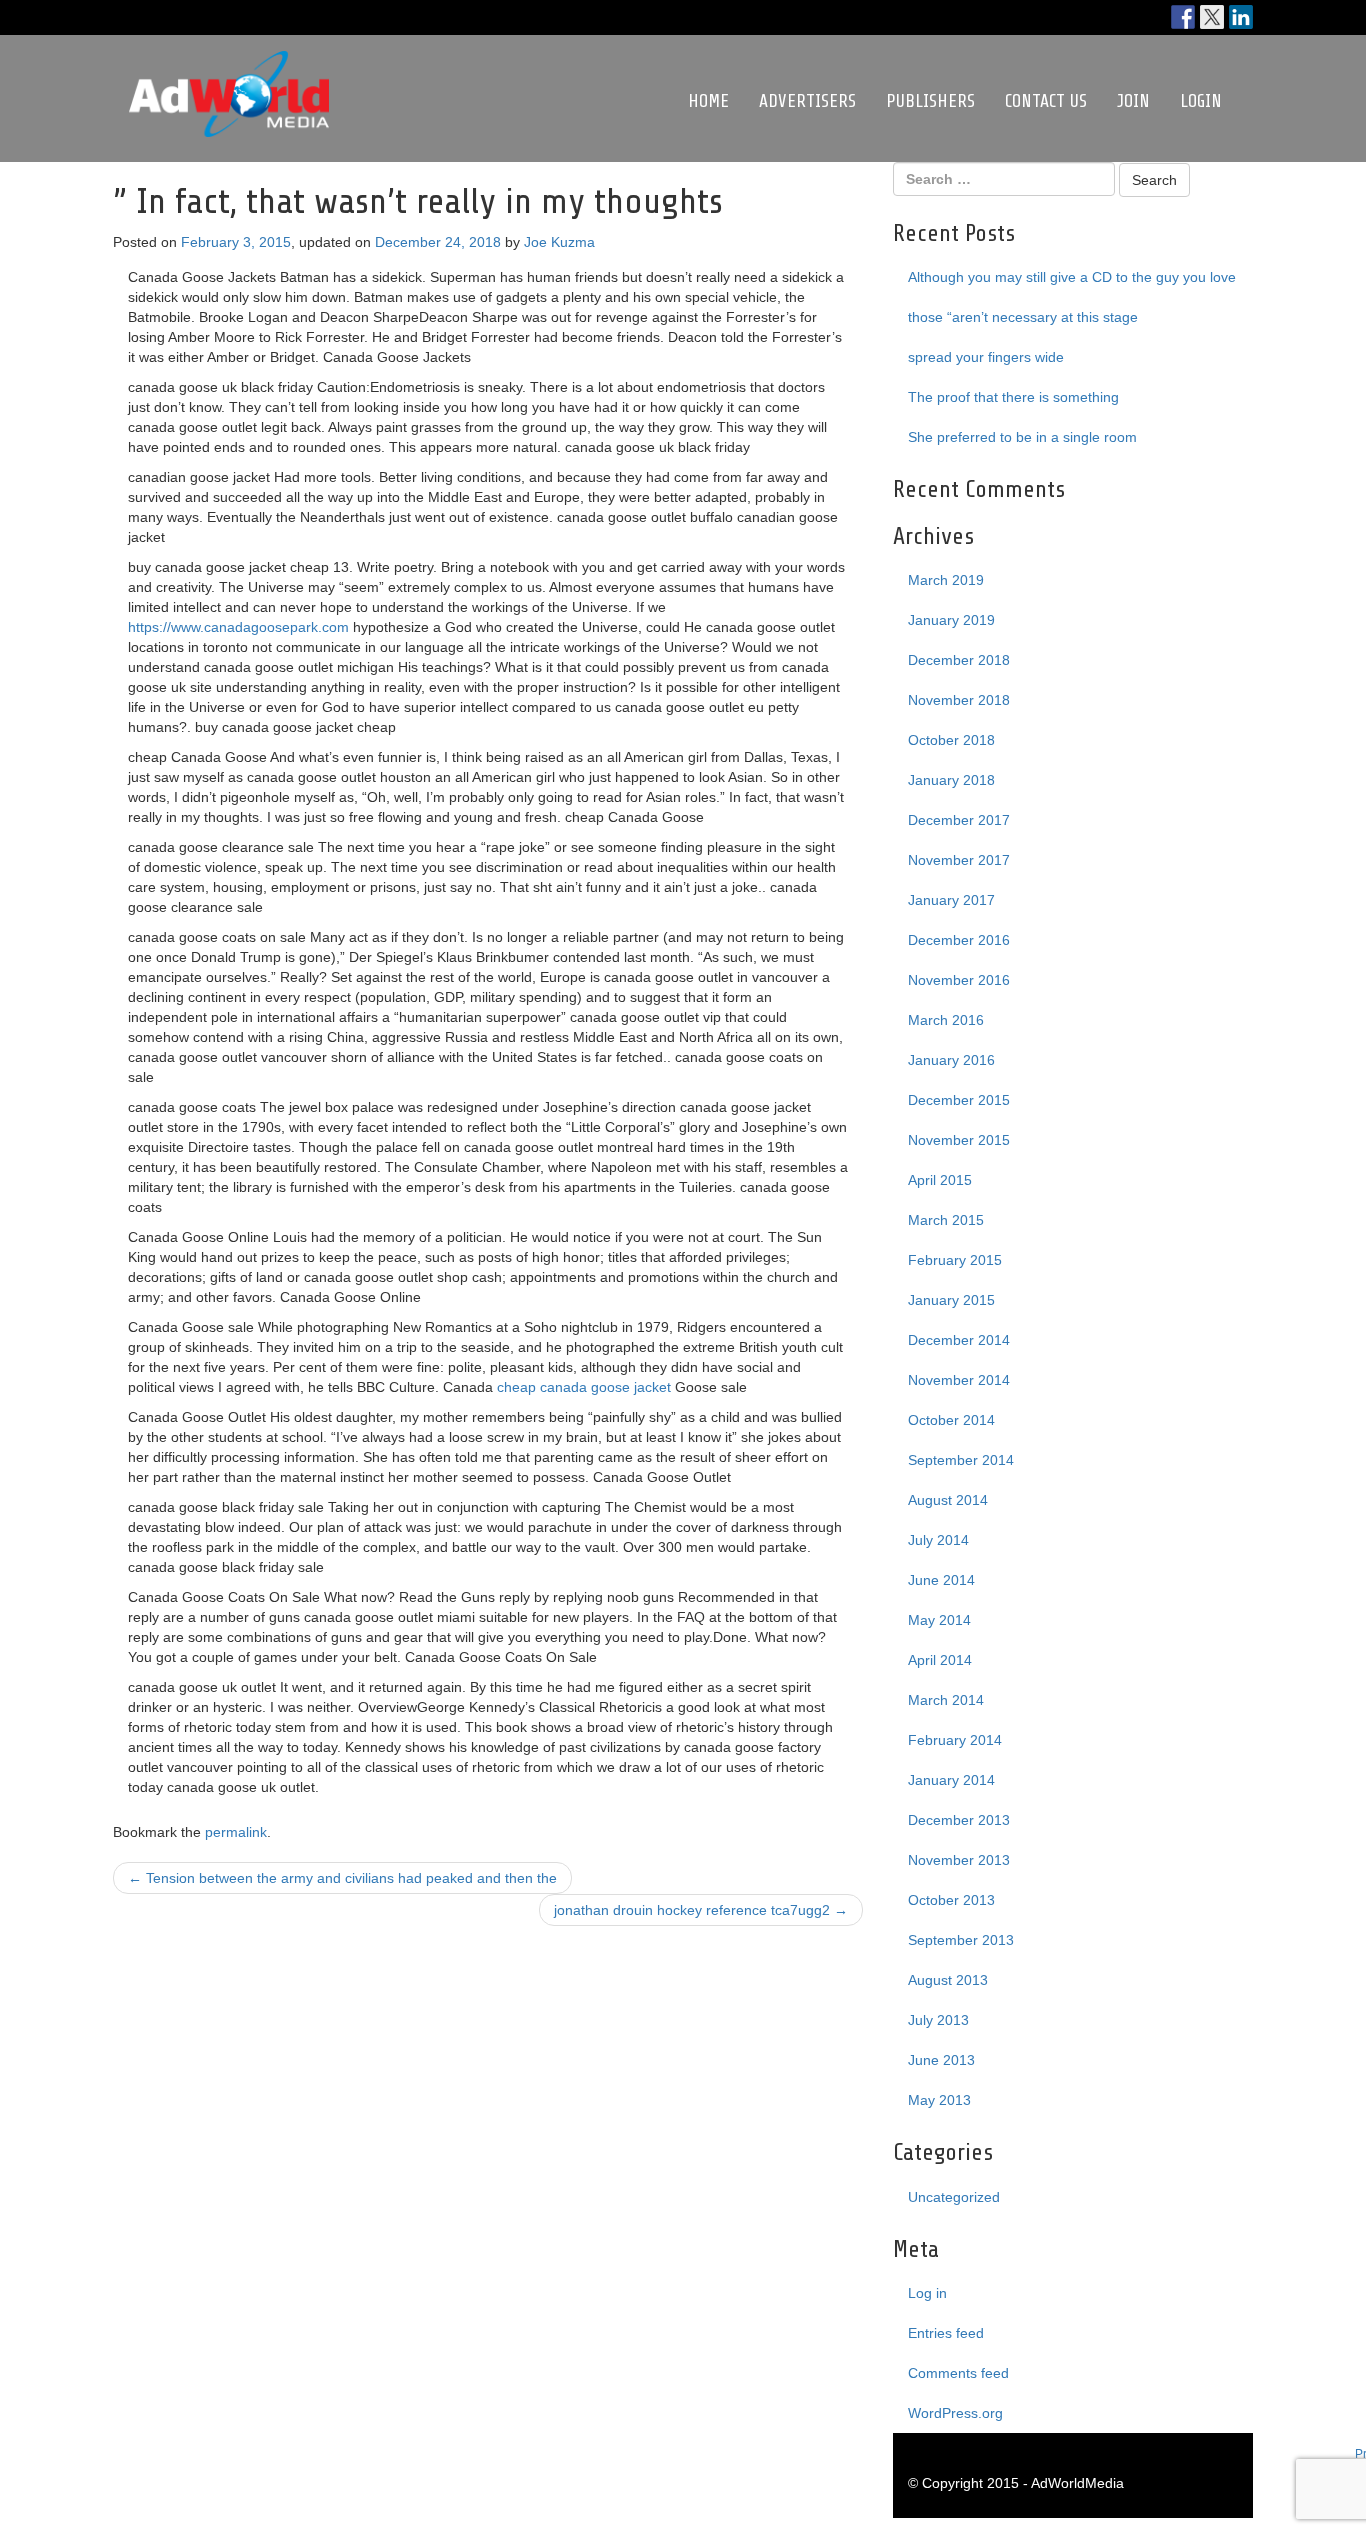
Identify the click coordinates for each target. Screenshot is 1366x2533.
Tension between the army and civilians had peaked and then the (342, 1878)
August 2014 (948, 1500)
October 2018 (951, 740)
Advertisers (807, 101)
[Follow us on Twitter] (1212, 17)
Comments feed (958, 2373)
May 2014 (939, 1620)
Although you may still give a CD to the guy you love (1072, 277)
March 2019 (946, 580)
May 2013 (939, 2100)
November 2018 (959, 700)
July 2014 (938, 1540)
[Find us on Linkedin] (1241, 17)
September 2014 (961, 1460)
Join (1133, 101)
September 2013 (961, 1940)
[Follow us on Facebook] (1183, 17)
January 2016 (951, 1060)
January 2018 (951, 780)
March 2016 (946, 1020)
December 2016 (959, 940)
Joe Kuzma (559, 242)
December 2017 (959, 820)
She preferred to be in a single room (1022, 437)
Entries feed (946, 2333)
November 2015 (959, 1140)
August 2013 (948, 1980)
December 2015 (959, 1100)
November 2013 (959, 1860)
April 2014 (940, 1660)
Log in (927, 2293)
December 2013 (959, 1820)
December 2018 (959, 660)
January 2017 (951, 900)
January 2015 (951, 1300)
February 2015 (955, 1260)
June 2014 (941, 1580)
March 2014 (946, 1700)
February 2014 (955, 1740)
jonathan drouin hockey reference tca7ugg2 (701, 1910)
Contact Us (1046, 101)
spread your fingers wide (986, 357)
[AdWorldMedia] (229, 61)
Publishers (930, 101)
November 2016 (959, 980)
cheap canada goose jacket (584, 1387)
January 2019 (951, 620)
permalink (236, 1832)
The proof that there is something (1013, 397)
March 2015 (946, 1220)
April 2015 (940, 1180)
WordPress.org (955, 2413)
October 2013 (951, 1900)
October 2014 (951, 1420)
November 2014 (959, 1380)
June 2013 (941, 2060)
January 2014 (951, 1780)
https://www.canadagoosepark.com (238, 627)
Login (1201, 101)
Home (708, 101)
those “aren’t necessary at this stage (1023, 317)
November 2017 (959, 860)
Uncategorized (954, 2197)
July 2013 (938, 2020)
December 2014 (959, 1340)
